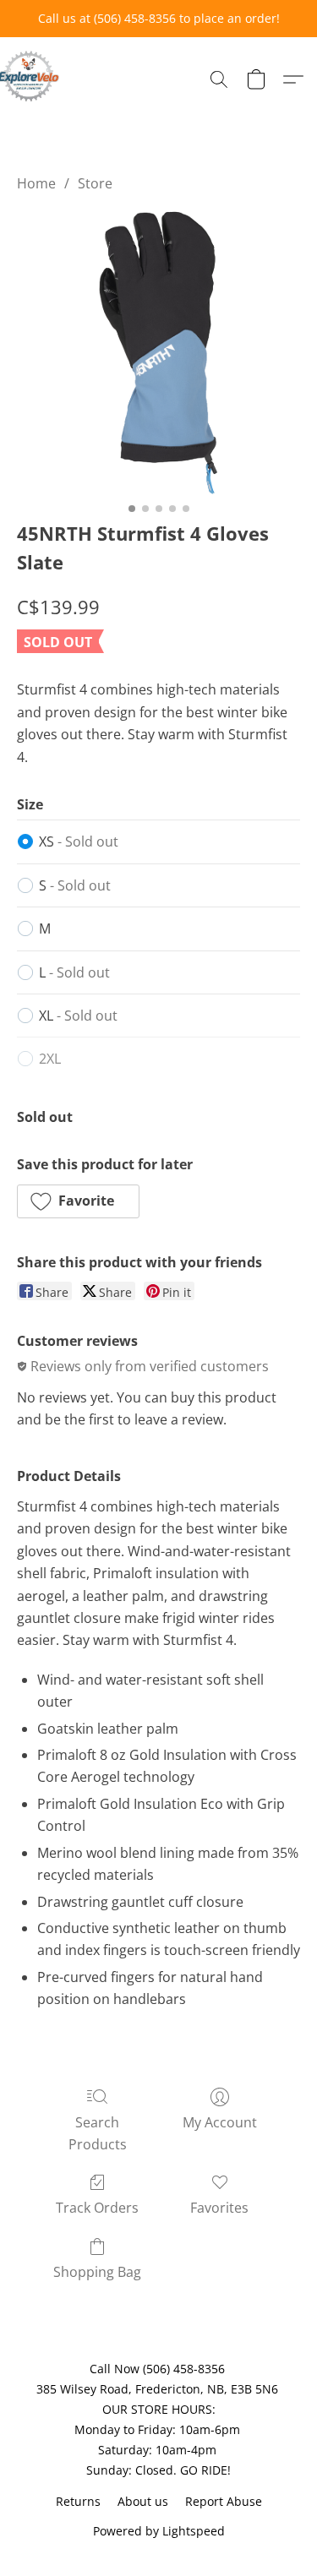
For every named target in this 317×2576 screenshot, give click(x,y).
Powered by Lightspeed (159, 2531)
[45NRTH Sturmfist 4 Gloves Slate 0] (158, 353)
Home (36, 183)
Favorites (219, 2208)
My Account (220, 2122)
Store (95, 183)
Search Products (98, 2133)
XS (79, 841)
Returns (78, 2501)
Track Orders (97, 2208)
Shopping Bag (97, 2272)
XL (78, 1016)
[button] (30, 76)
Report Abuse (224, 2501)
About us (143, 2501)
